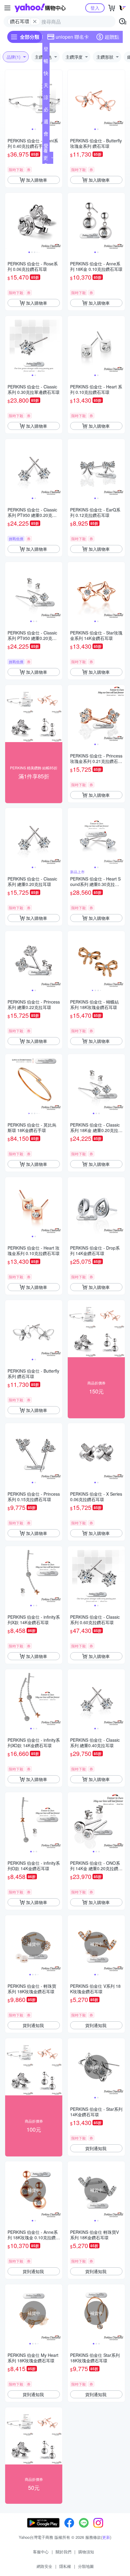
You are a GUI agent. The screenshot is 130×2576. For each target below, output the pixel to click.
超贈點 (112, 37)
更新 (106, 2537)
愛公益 (46, 147)
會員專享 (46, 135)
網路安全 (44, 2566)
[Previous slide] (9, 99)
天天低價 (46, 86)
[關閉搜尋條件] (35, 21)
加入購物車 (37, 180)
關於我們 (63, 2552)
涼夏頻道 (46, 99)
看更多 (46, 158)
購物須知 (86, 2552)
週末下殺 (46, 123)
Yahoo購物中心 (40, 8)
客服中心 (41, 2552)
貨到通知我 (33, 2025)
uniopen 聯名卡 (72, 37)
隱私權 (65, 2566)
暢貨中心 (46, 62)
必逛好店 (46, 111)
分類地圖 (86, 2566)
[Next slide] (58, 99)
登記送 (46, 50)
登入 (95, 8)
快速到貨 (46, 74)
